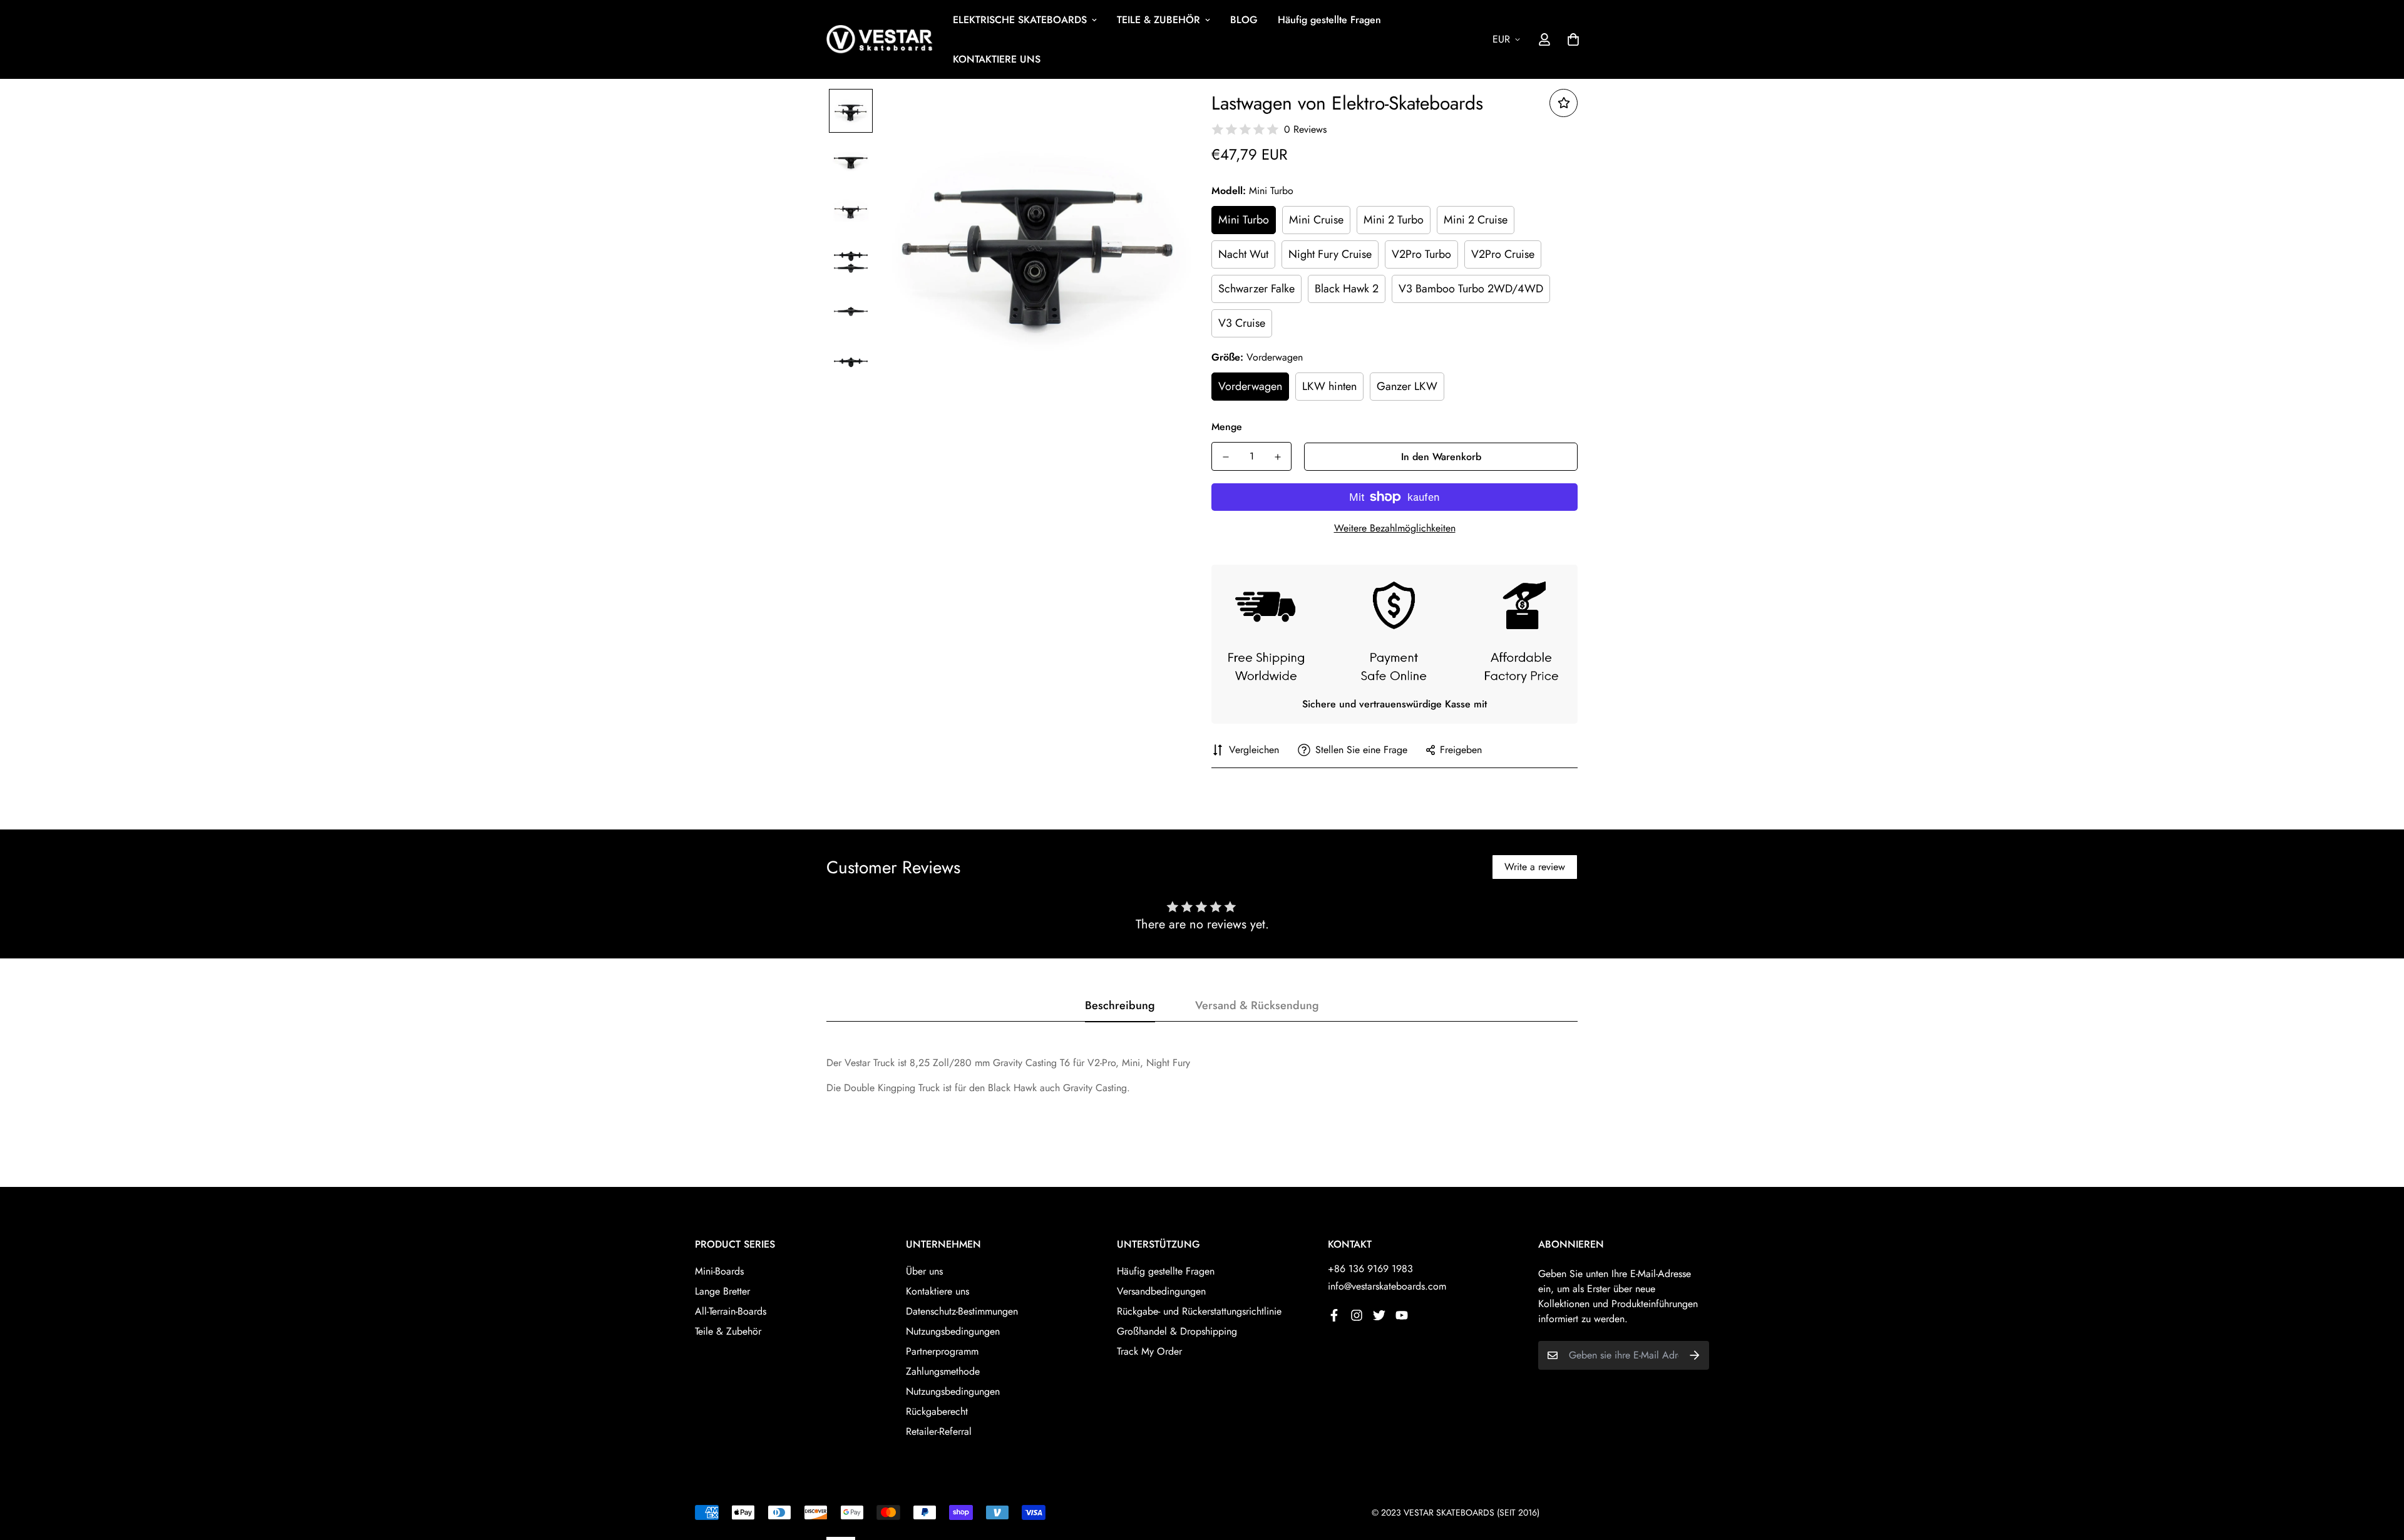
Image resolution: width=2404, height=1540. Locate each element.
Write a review (1535, 867)
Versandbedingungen (1161, 1291)
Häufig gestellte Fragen (1329, 20)
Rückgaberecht (937, 1411)
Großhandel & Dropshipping (1177, 1331)
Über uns (924, 1271)
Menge (1227, 427)
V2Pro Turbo (1421, 254)
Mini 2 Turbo (1394, 220)
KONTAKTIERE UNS (997, 59)
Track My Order (1149, 1351)
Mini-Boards (719, 1271)
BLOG (1244, 20)
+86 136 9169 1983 (1370, 1269)
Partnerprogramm (942, 1351)
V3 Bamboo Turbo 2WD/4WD (1471, 289)
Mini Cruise (1316, 220)
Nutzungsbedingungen (953, 1331)
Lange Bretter (722, 1291)
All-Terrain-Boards (731, 1311)
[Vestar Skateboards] (880, 40)
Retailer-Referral (939, 1431)
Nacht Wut (1243, 254)
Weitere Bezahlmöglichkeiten (1395, 528)
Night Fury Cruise (1330, 254)
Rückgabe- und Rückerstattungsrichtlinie (1199, 1311)
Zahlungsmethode (943, 1371)
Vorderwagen (1250, 386)
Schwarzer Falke (1256, 289)
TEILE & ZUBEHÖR (1158, 20)
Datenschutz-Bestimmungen (962, 1311)
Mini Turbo (1244, 220)
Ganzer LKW (1407, 386)
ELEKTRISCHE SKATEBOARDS (1020, 20)
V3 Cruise (1242, 323)
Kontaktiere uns (937, 1291)
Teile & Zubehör (728, 1331)
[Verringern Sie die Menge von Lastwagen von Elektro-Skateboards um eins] (1225, 457)
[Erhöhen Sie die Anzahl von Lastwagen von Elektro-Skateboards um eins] (1277, 457)
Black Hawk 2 (1347, 289)
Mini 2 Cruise (1476, 220)
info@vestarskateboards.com (1387, 1286)
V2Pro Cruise (1503, 254)
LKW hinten (1329, 386)
